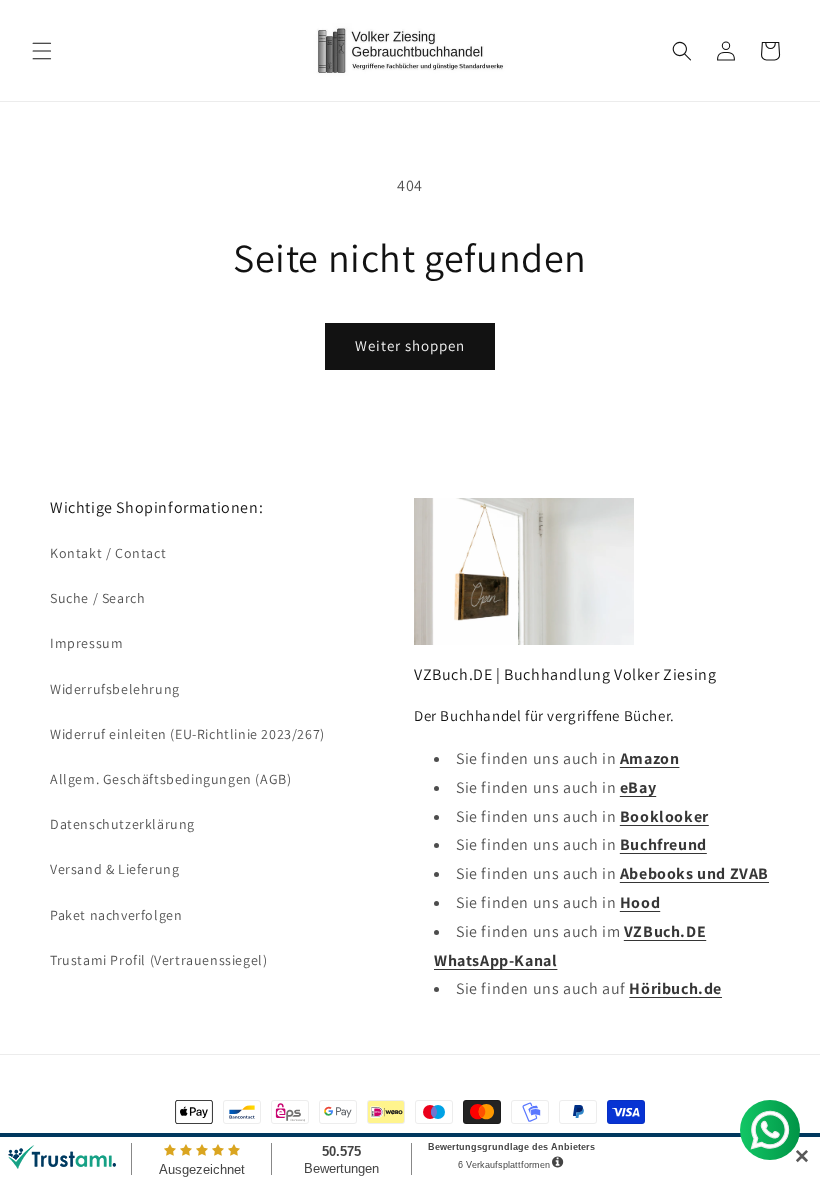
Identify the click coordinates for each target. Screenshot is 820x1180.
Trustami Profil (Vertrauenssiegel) (158, 960)
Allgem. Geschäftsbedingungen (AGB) (170, 779)
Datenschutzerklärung (122, 824)
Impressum (86, 643)
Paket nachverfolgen (116, 915)
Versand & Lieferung (114, 869)
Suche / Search (97, 598)
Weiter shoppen (410, 345)
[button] (42, 51)
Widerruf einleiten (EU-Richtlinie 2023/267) (187, 734)
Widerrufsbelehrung (115, 689)
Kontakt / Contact (108, 553)
